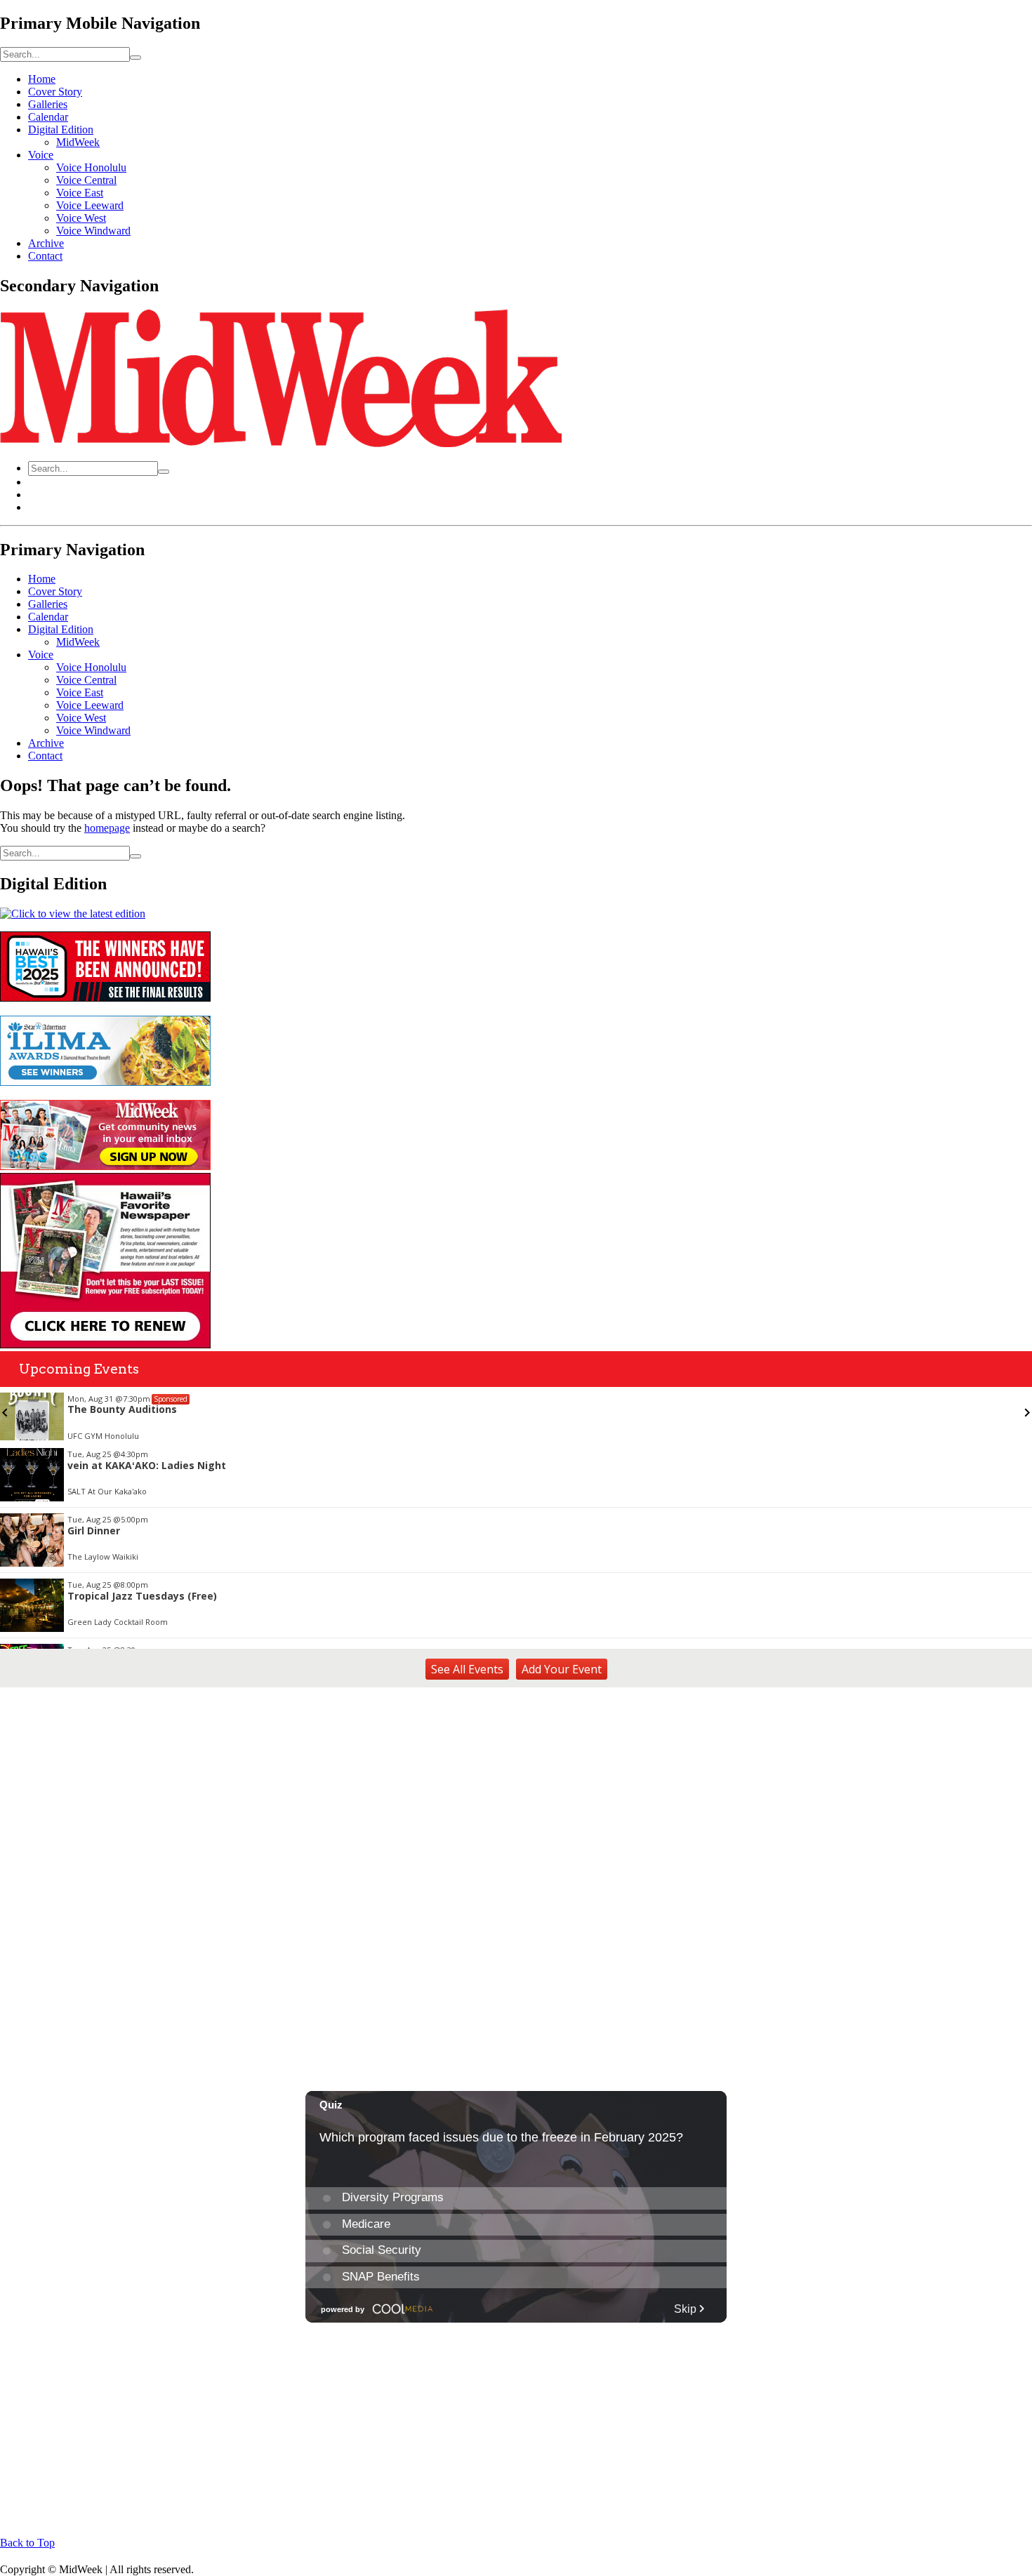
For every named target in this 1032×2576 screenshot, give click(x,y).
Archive (46, 243)
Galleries (48, 104)
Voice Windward (93, 231)
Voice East (80, 193)
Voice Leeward (90, 205)
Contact (45, 256)
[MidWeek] (281, 443)
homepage (107, 828)
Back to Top (27, 2543)
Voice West (81, 218)
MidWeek (78, 142)
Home (42, 79)
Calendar (48, 117)
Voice (41, 155)
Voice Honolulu (91, 167)
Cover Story (55, 92)
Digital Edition (61, 130)
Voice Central (86, 180)
